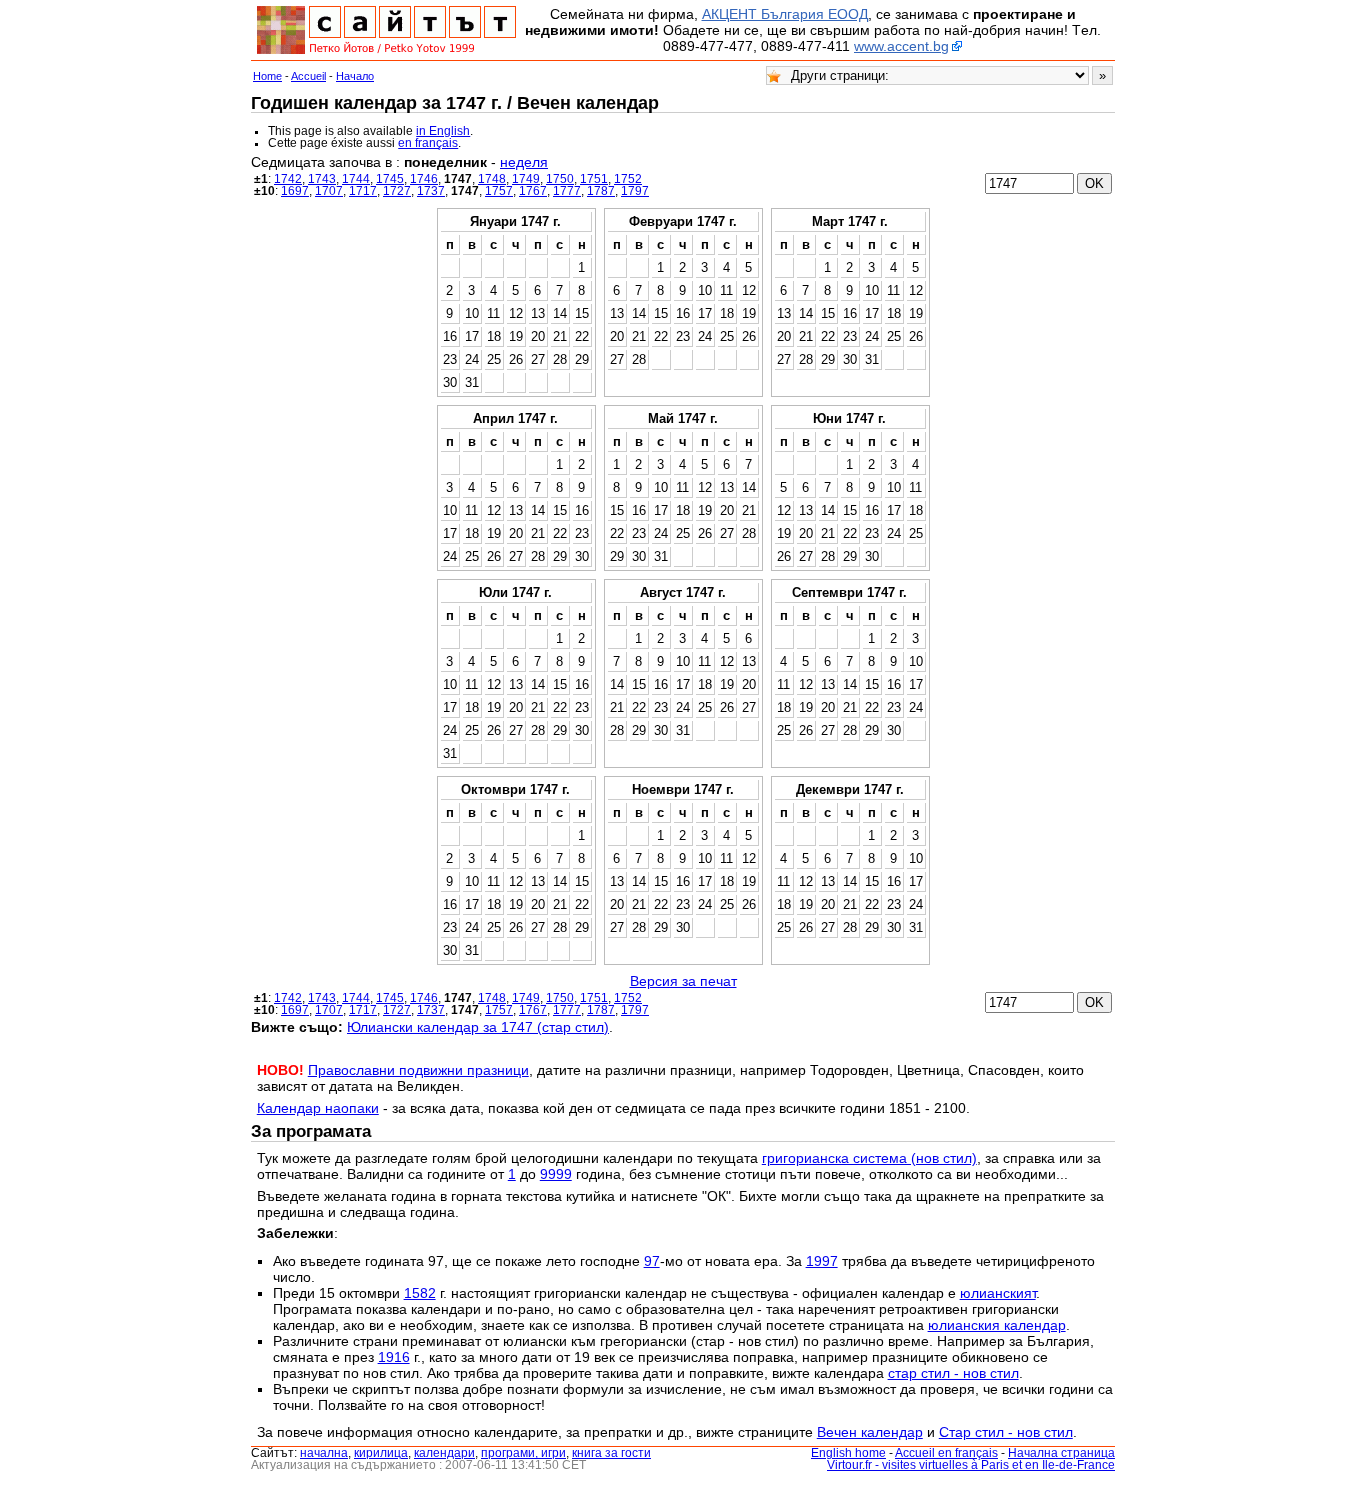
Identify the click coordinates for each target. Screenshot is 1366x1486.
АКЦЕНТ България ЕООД (785, 14)
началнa (324, 1453)
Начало (355, 76)
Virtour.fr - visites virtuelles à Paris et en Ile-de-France (971, 1465)
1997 (822, 1261)
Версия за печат (683, 981)
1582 (420, 1293)
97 (652, 1261)
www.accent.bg (901, 46)
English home (848, 1453)
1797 (635, 191)
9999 (556, 1174)
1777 (567, 191)
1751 (594, 179)
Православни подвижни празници (418, 1070)
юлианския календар (997, 1325)
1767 (533, 191)
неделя (524, 162)
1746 (424, 179)
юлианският (998, 1293)
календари (444, 1453)
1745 (390, 179)
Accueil (308, 76)
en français (428, 143)
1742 (288, 179)
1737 (431, 191)
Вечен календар (870, 1432)
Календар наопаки (318, 1108)
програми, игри (523, 1453)
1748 (492, 179)
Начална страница (1061, 1453)
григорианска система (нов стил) (869, 1158)
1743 (322, 179)
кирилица (381, 1453)
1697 (295, 191)
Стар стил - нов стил (1006, 1432)
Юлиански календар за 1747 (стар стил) (478, 1027)
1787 (601, 191)
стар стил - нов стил (953, 1373)
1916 (394, 1357)
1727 (397, 191)
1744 (356, 179)
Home (267, 76)
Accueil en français (946, 1453)
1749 (526, 179)
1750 (560, 179)
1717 (363, 191)
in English (443, 131)
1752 (628, 179)
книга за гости (611, 1453)
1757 (499, 191)
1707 (329, 191)
